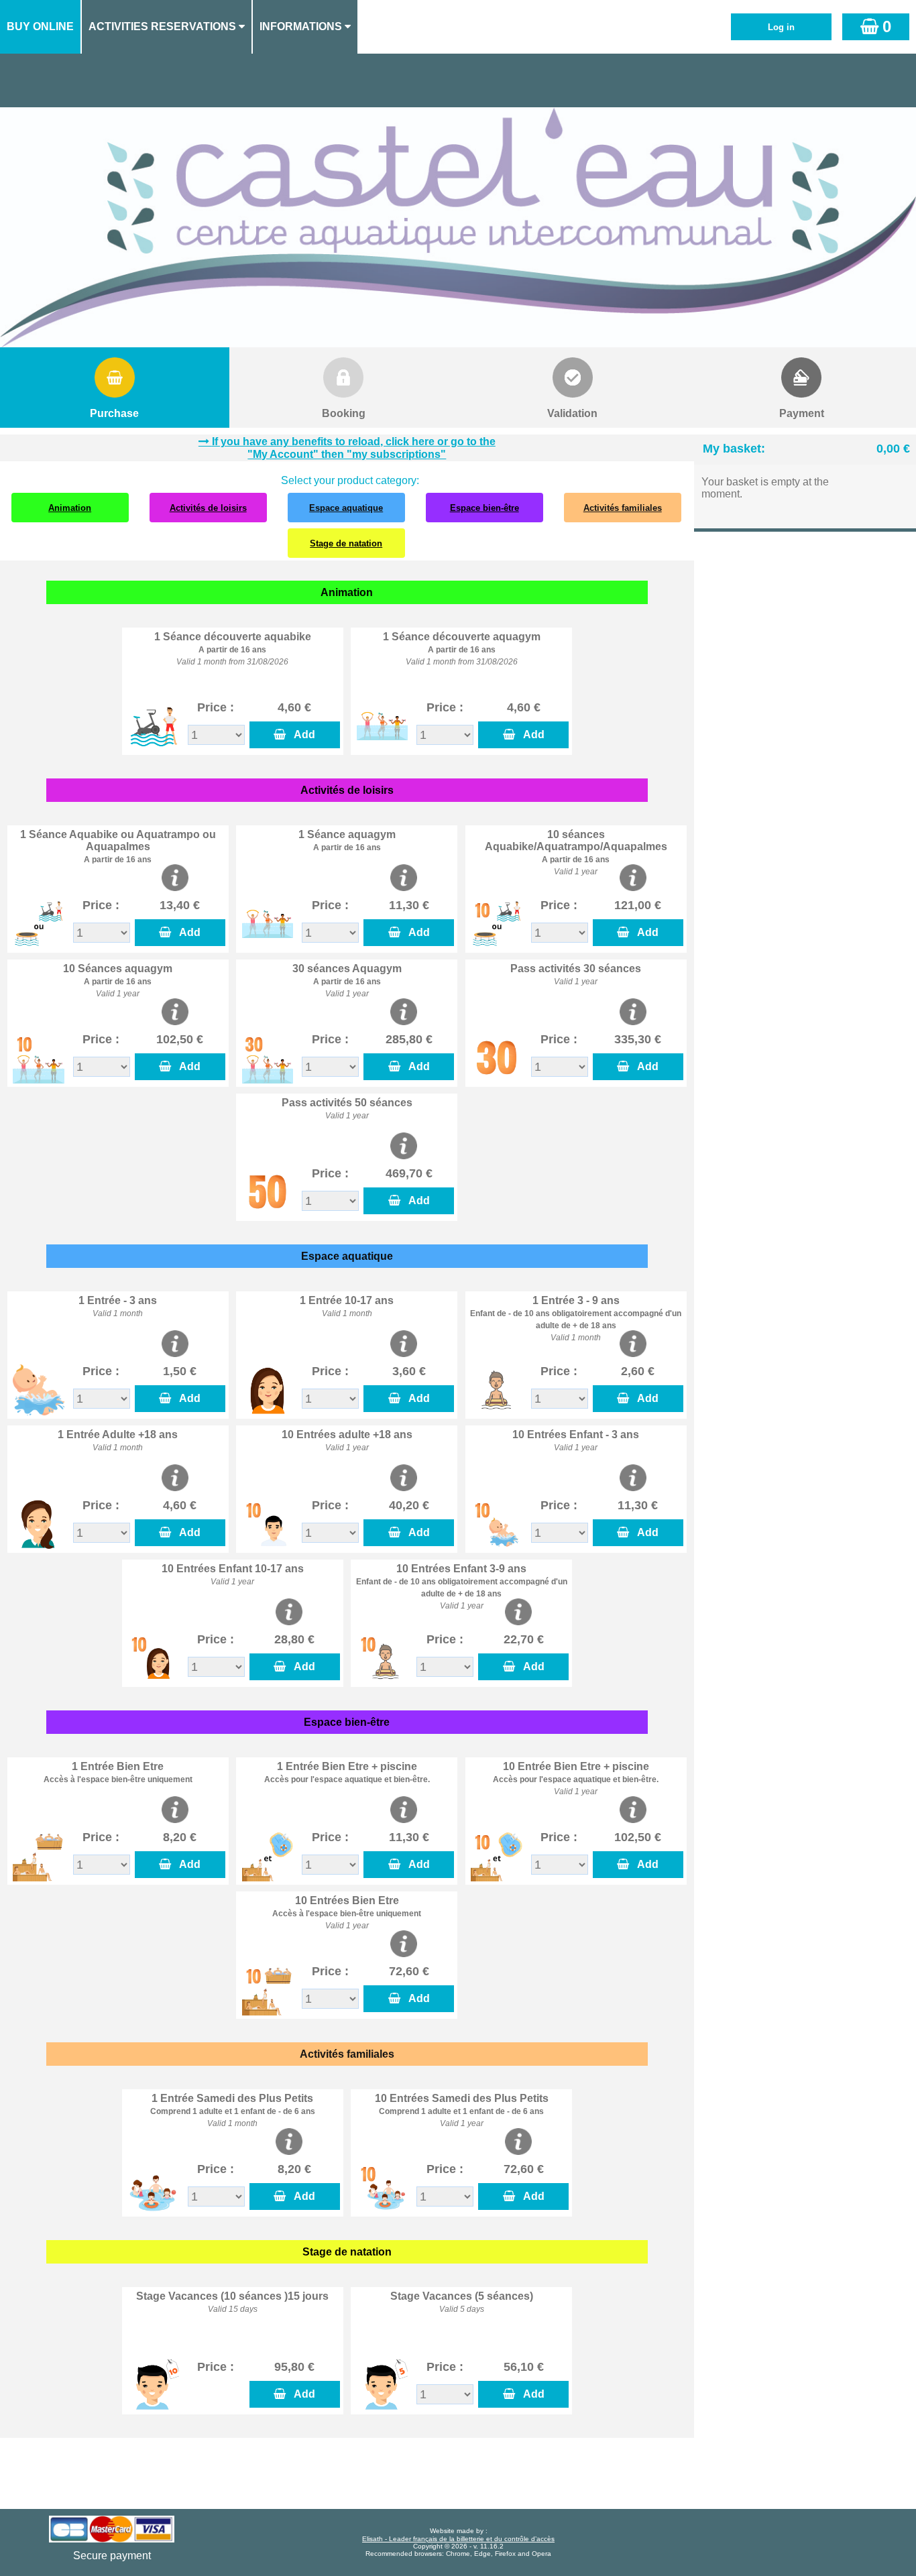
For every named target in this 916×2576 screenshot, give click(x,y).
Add (302, 735)
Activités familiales (623, 508)
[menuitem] (41, 27)
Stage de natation (346, 543)
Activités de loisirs (208, 508)
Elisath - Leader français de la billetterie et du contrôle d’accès (458, 2539)
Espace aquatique (346, 508)
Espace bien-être (484, 508)
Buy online (40, 26)
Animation (70, 508)
